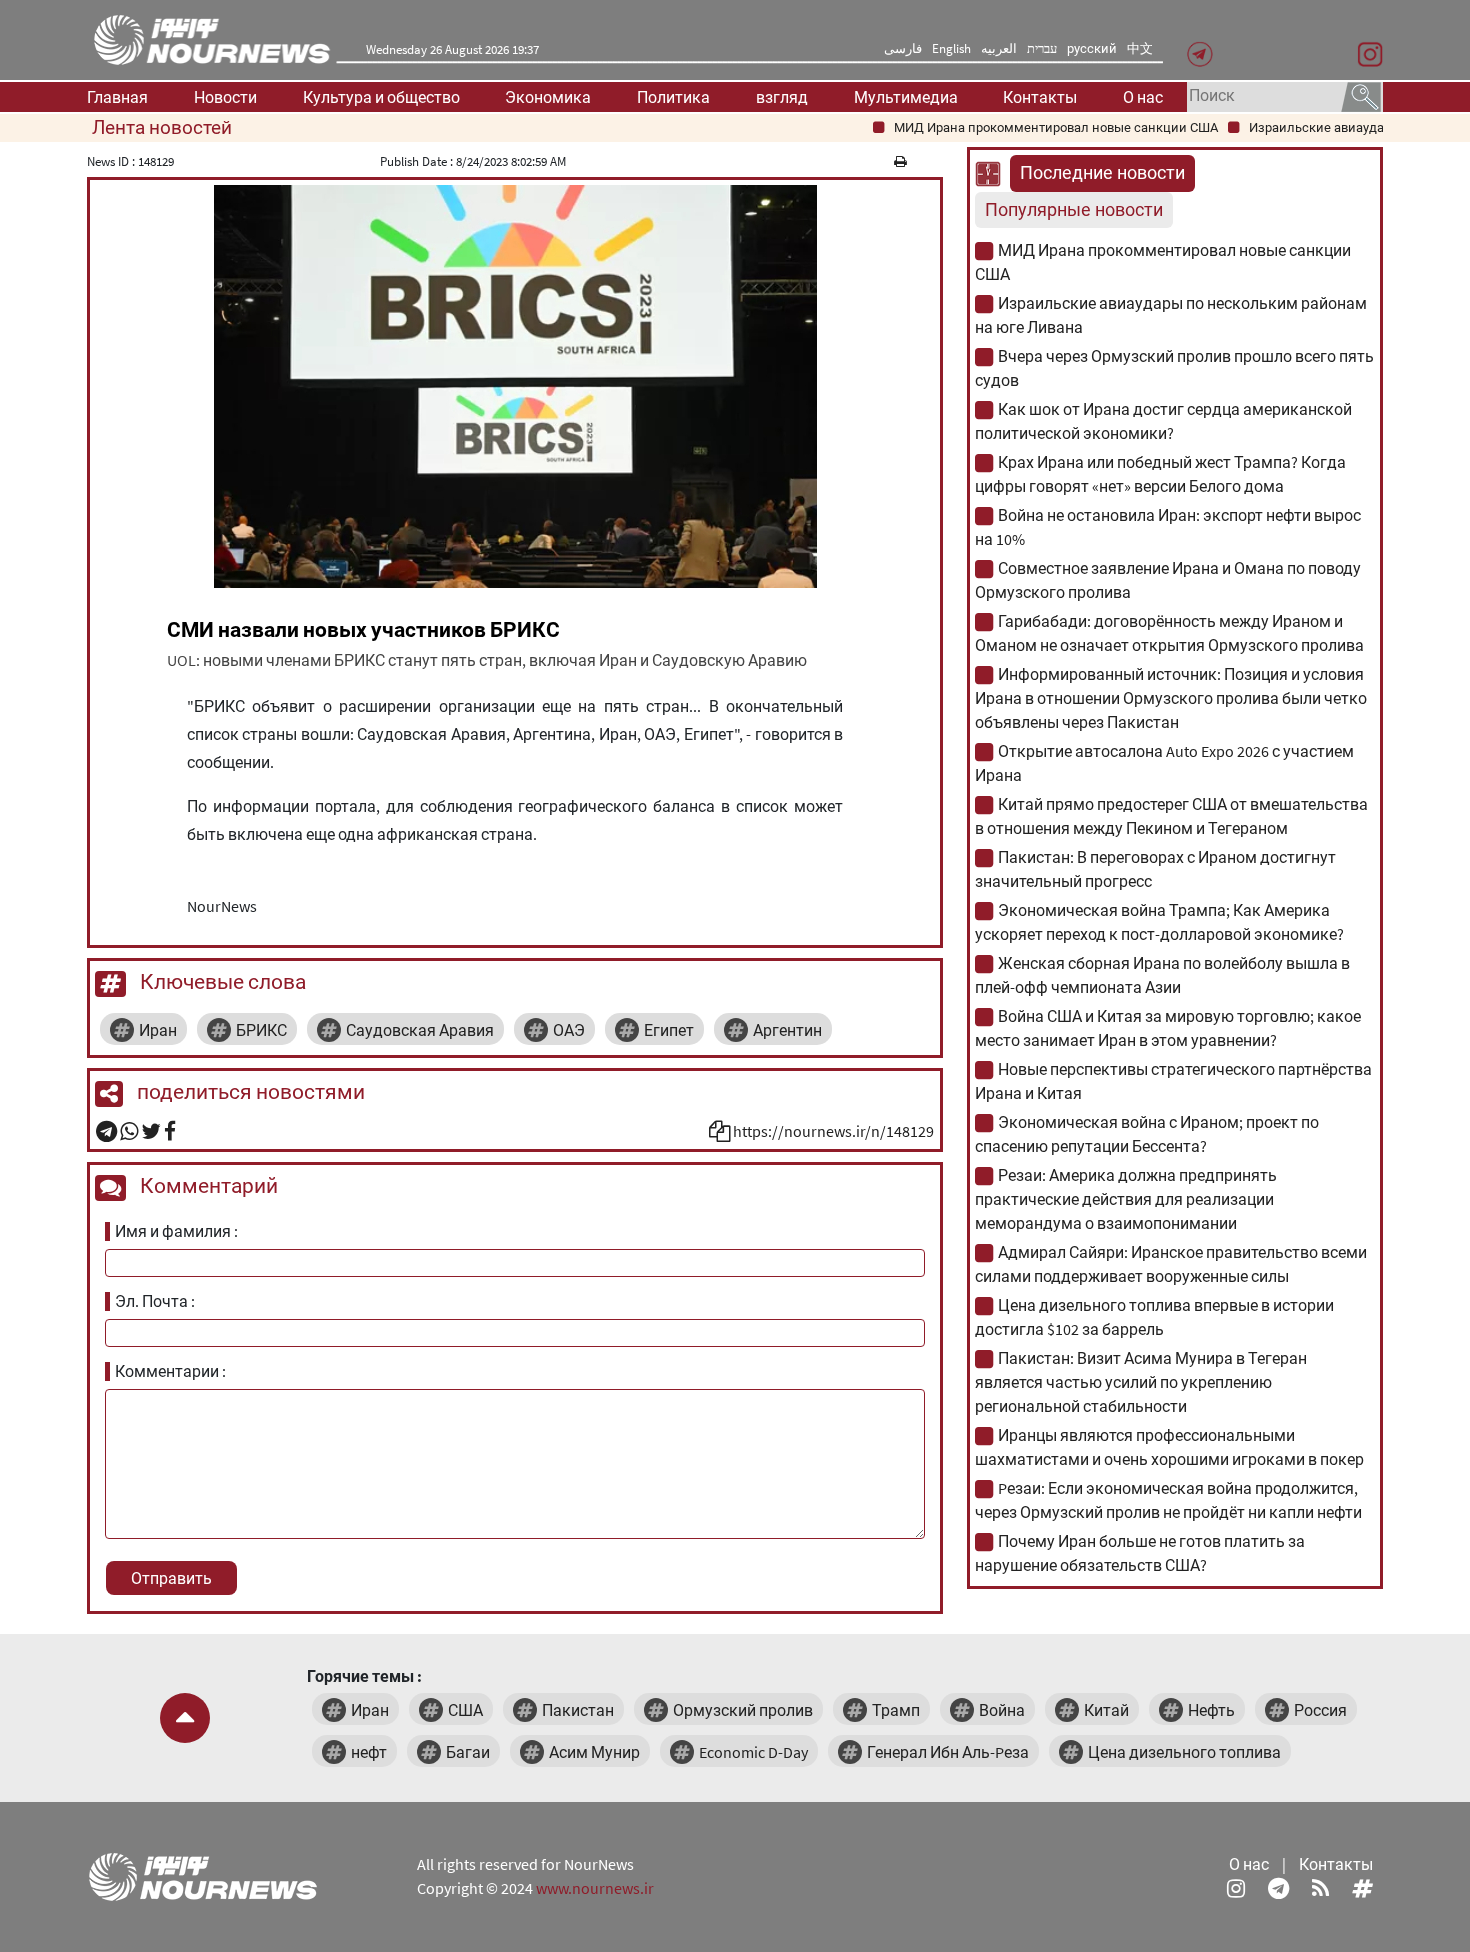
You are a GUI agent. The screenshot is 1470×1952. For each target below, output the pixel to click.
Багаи (468, 1752)
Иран (158, 1030)
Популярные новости (1074, 210)
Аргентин (787, 1030)
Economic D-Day (753, 1752)
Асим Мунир (594, 1752)
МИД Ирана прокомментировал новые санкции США (1027, 127)
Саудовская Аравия (420, 1030)
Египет (669, 1030)
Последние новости (1102, 173)
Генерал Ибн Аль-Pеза (948, 1752)
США (465, 1710)
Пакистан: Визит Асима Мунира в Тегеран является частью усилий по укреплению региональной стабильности (1141, 1382)
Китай (1106, 1710)
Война (1002, 1710)
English (951, 48)
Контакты (1040, 97)
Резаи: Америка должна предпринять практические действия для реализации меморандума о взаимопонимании (1126, 1199)
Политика (673, 97)
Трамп (896, 1710)
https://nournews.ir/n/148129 (833, 1131)
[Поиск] (1361, 95)
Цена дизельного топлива (1184, 1752)
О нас (1143, 97)
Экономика (548, 97)
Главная (117, 97)
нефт (369, 1752)
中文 (1140, 48)
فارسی (903, 48)
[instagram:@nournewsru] (1236, 1888)
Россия (1320, 1710)
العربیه (999, 48)
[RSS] (1320, 1888)
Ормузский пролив (743, 1710)
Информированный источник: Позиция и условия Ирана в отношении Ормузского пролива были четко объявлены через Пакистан (1171, 698)
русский (1092, 48)
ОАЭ (569, 1030)
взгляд (782, 97)
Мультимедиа (906, 97)
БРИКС (261, 1030)
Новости (225, 97)
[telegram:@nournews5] (1278, 1888)
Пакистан (578, 1710)
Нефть (1211, 1710)
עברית (1042, 48)
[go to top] (185, 1718)
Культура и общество (381, 97)
